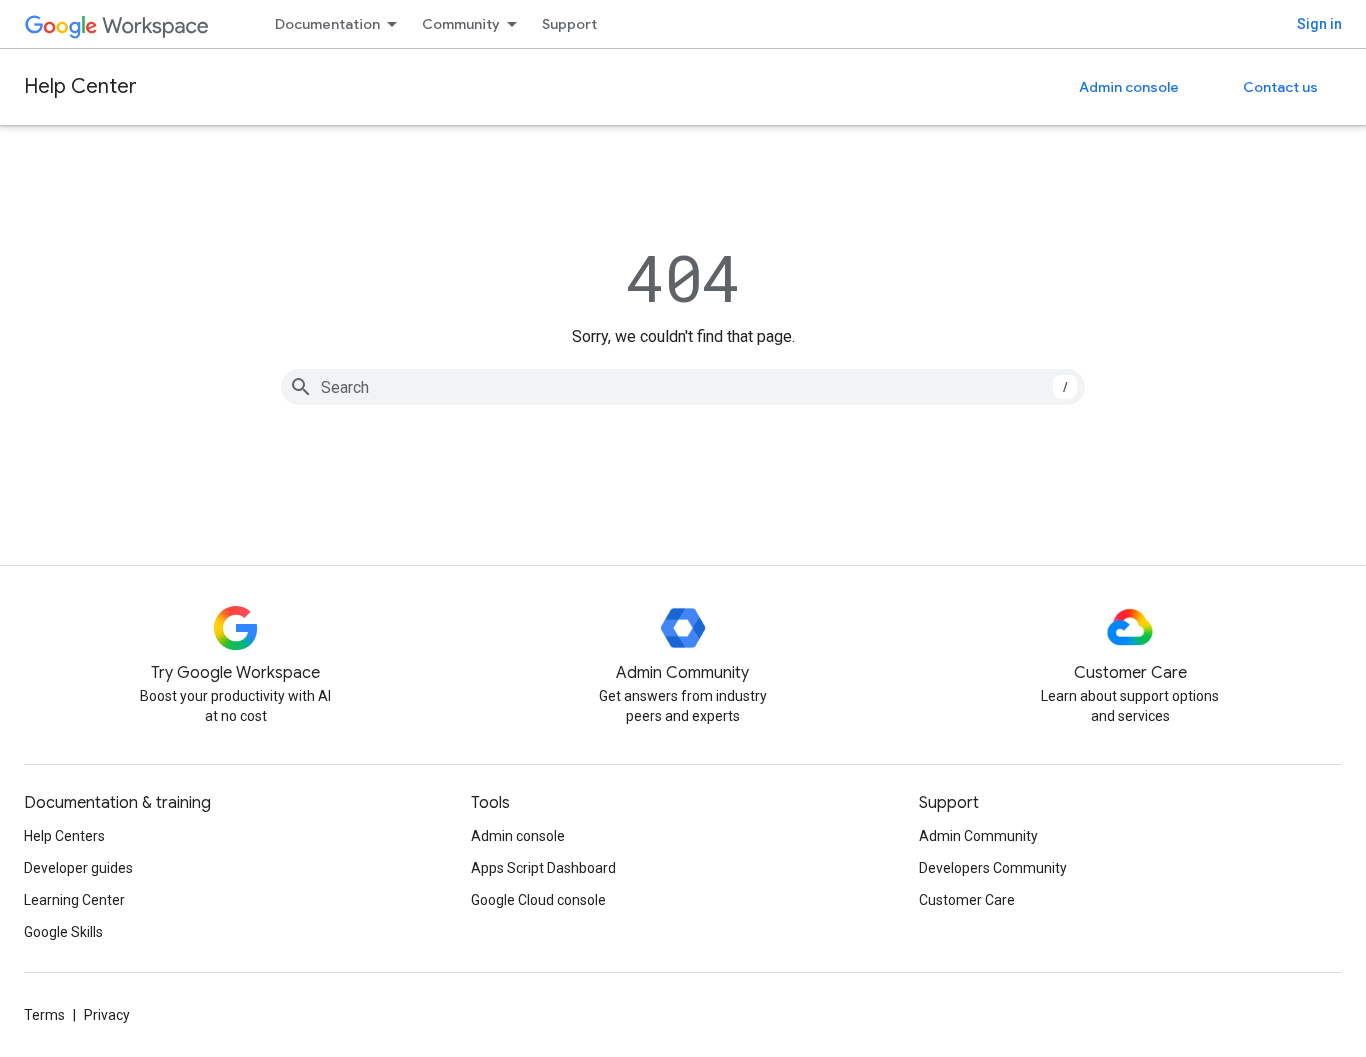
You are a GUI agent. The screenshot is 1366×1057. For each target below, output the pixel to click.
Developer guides (78, 868)
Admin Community (978, 836)
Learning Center (74, 900)
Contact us (1280, 87)
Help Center (80, 86)
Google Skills (63, 932)
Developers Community (993, 868)
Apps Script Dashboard (543, 868)
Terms (44, 1015)
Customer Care (967, 900)
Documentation (327, 24)
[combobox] (683, 387)
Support (569, 24)
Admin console (1129, 87)
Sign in (1319, 24)
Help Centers (64, 836)
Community (461, 24)
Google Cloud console (538, 900)
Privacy (107, 1015)
